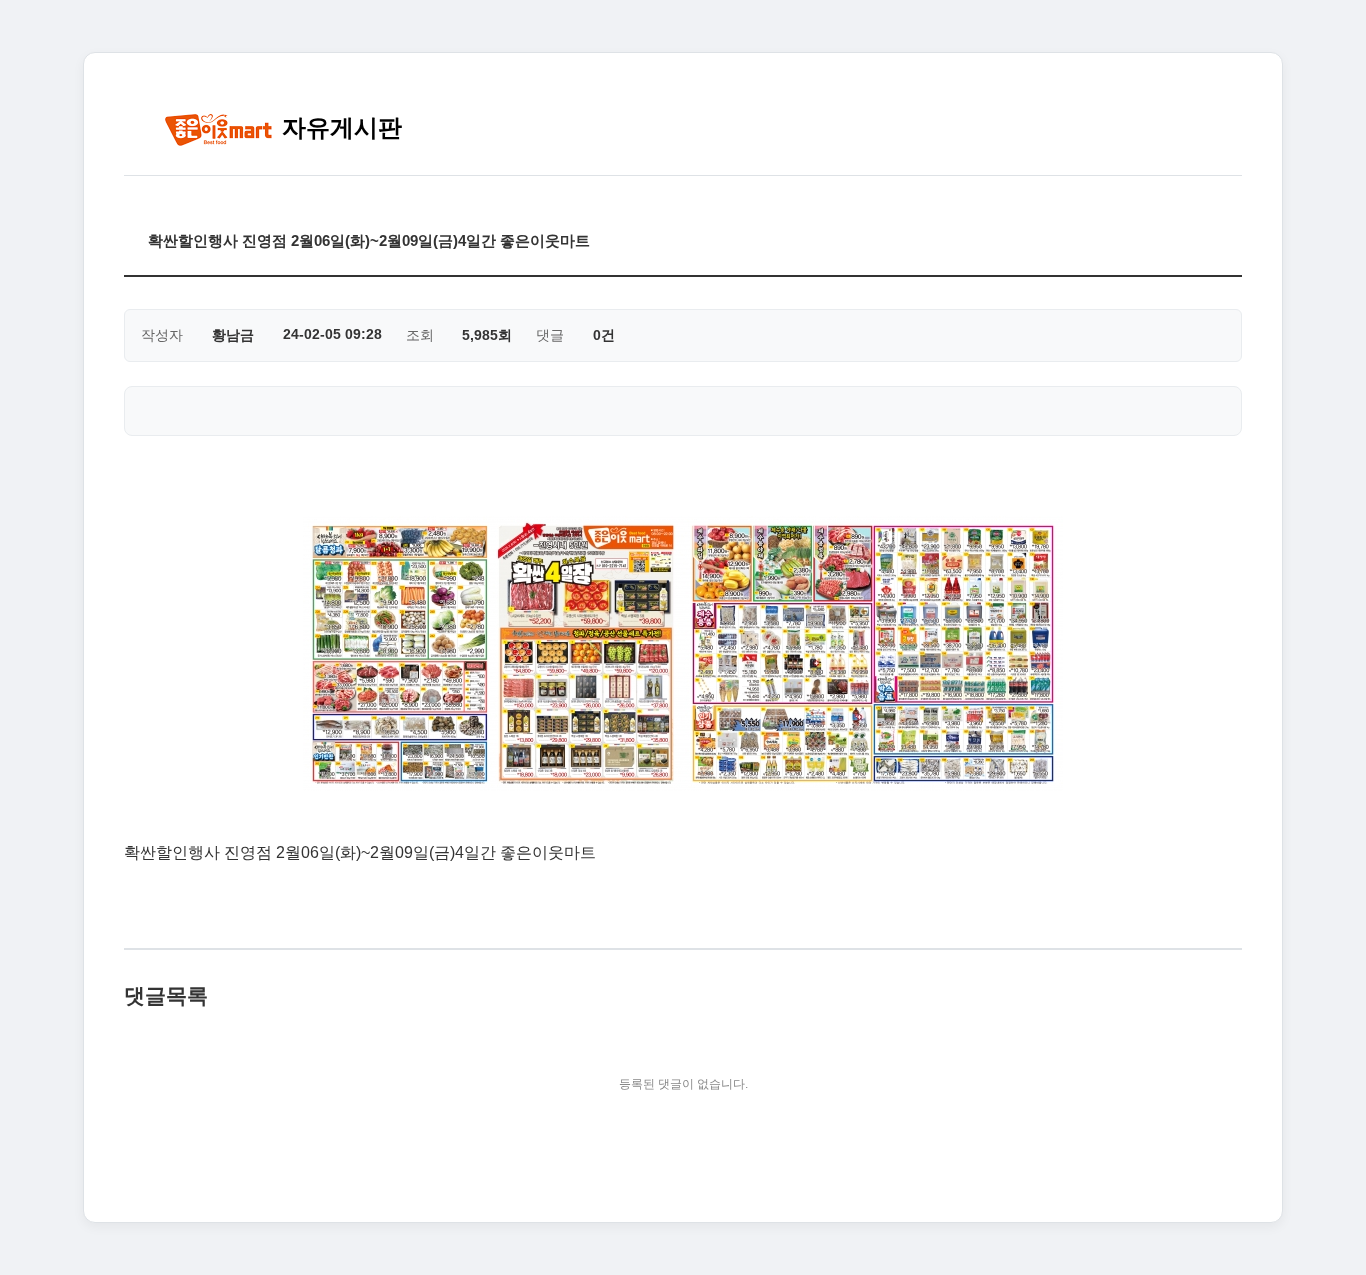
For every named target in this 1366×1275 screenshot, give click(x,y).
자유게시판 (338, 127)
